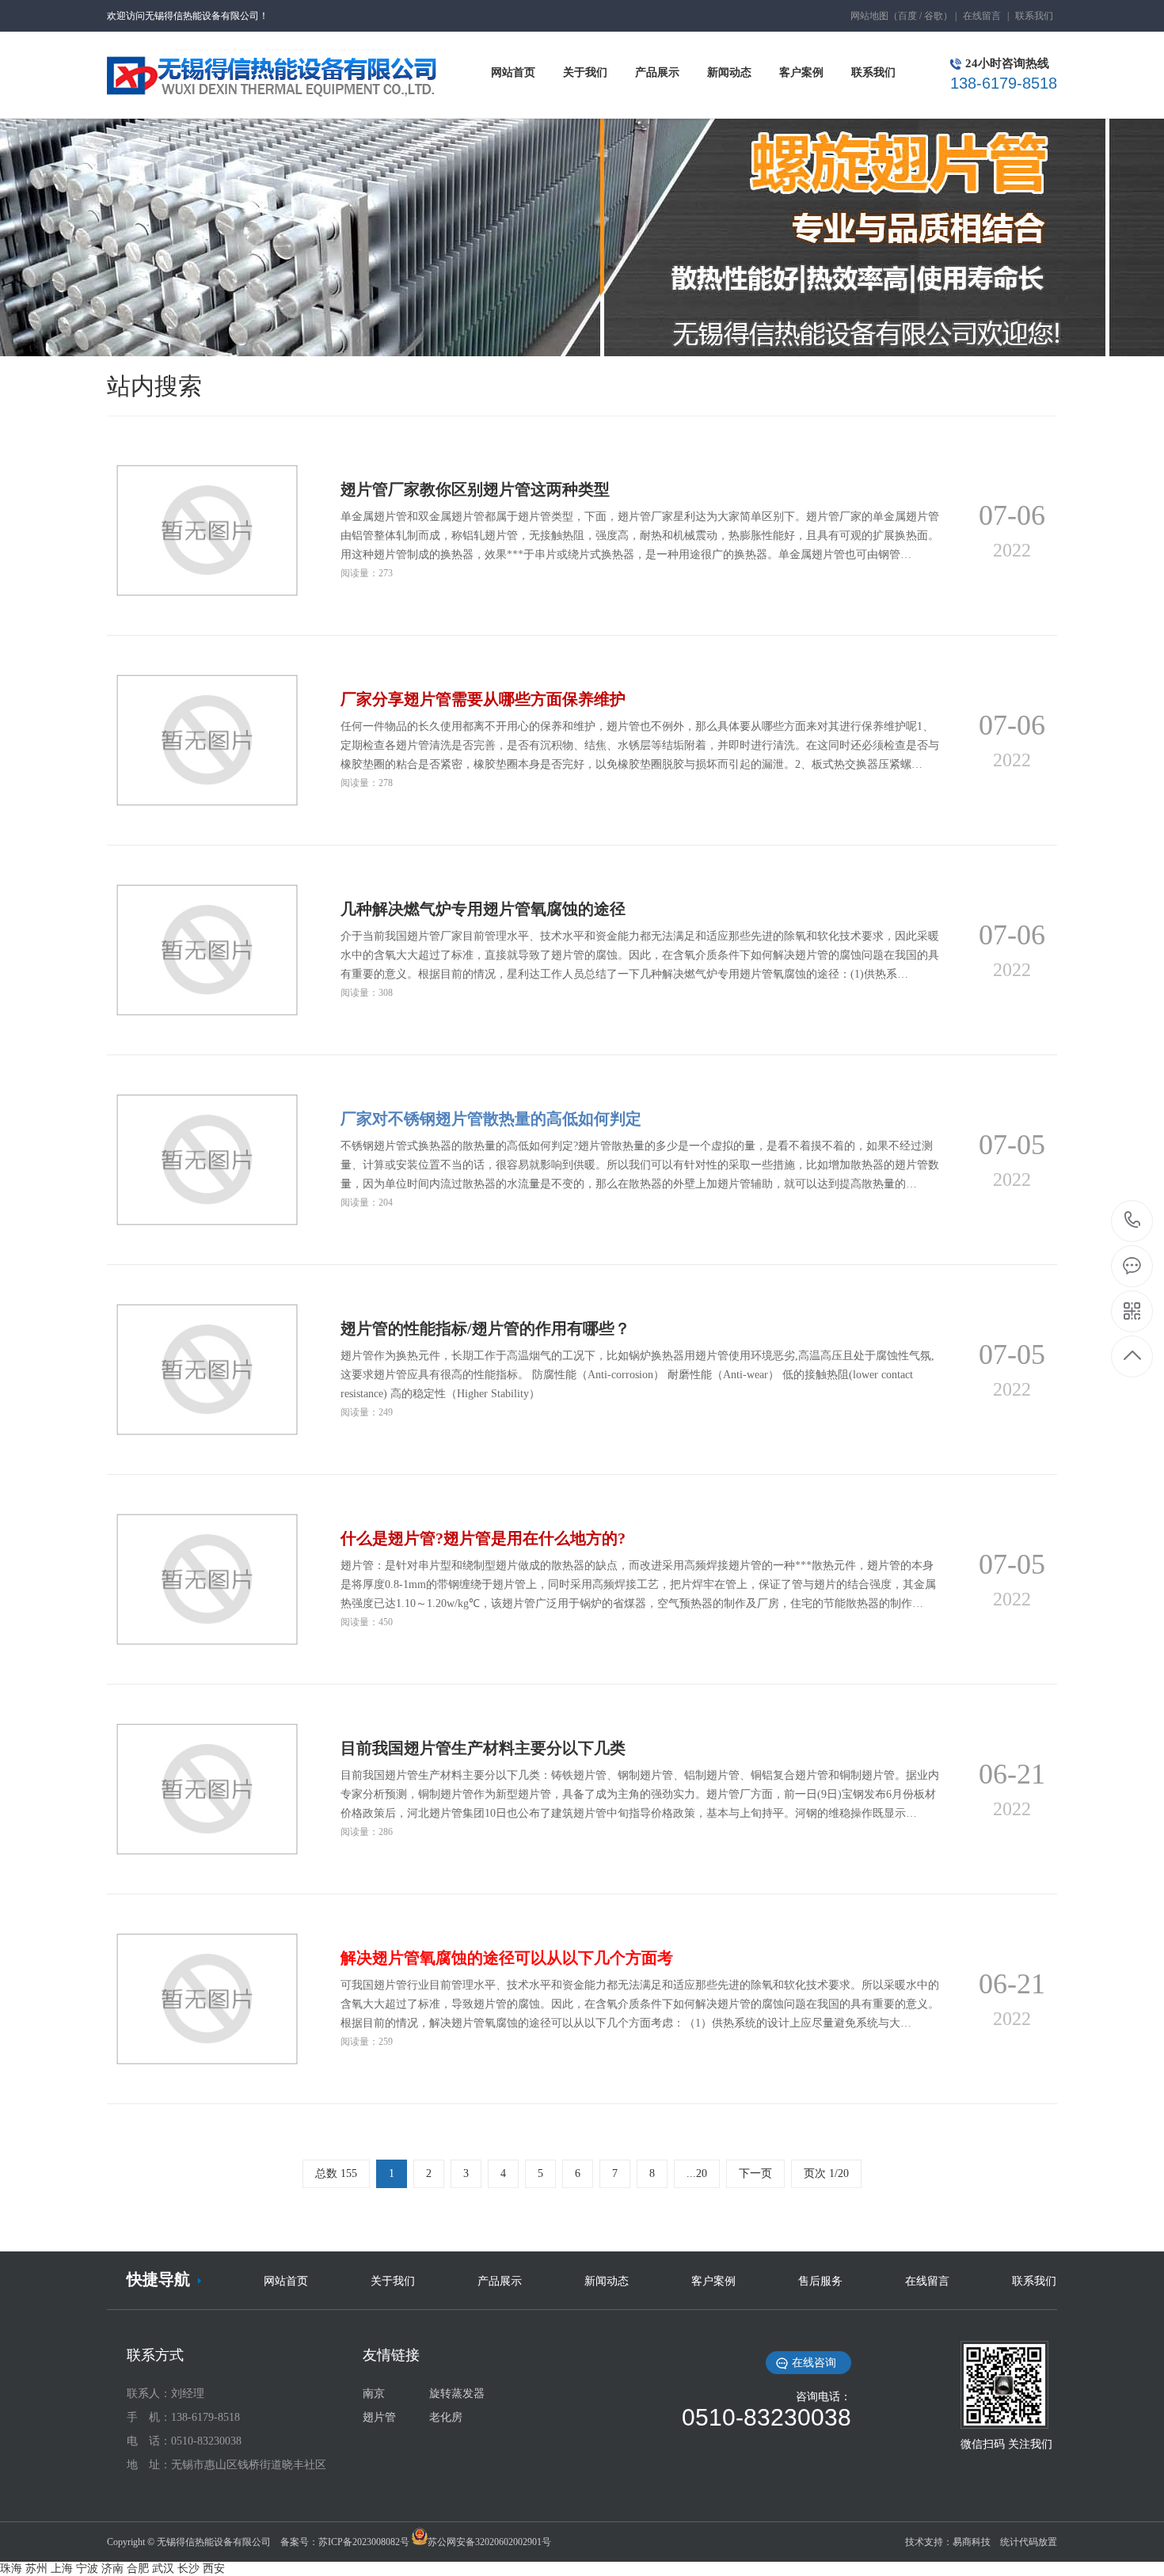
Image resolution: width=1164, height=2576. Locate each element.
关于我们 (393, 2281)
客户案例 (713, 2281)
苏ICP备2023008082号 (364, 2542)
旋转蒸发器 (457, 2394)
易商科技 (972, 2542)
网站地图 (869, 16)
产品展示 (500, 2281)
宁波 (87, 2568)
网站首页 (286, 2281)
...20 (697, 2173)
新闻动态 (607, 2281)
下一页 (755, 2173)
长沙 (188, 2568)
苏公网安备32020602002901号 (489, 2542)
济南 (112, 2568)
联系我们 (1034, 16)
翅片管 (379, 2417)
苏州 (36, 2568)
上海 (62, 2568)
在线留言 (982, 16)
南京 (374, 2394)
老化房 (446, 2417)
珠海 (11, 2568)
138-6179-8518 (1133, 1221)
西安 (214, 2568)
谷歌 (934, 16)
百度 (907, 16)
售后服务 (820, 2281)
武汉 (163, 2568)
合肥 (138, 2568)
